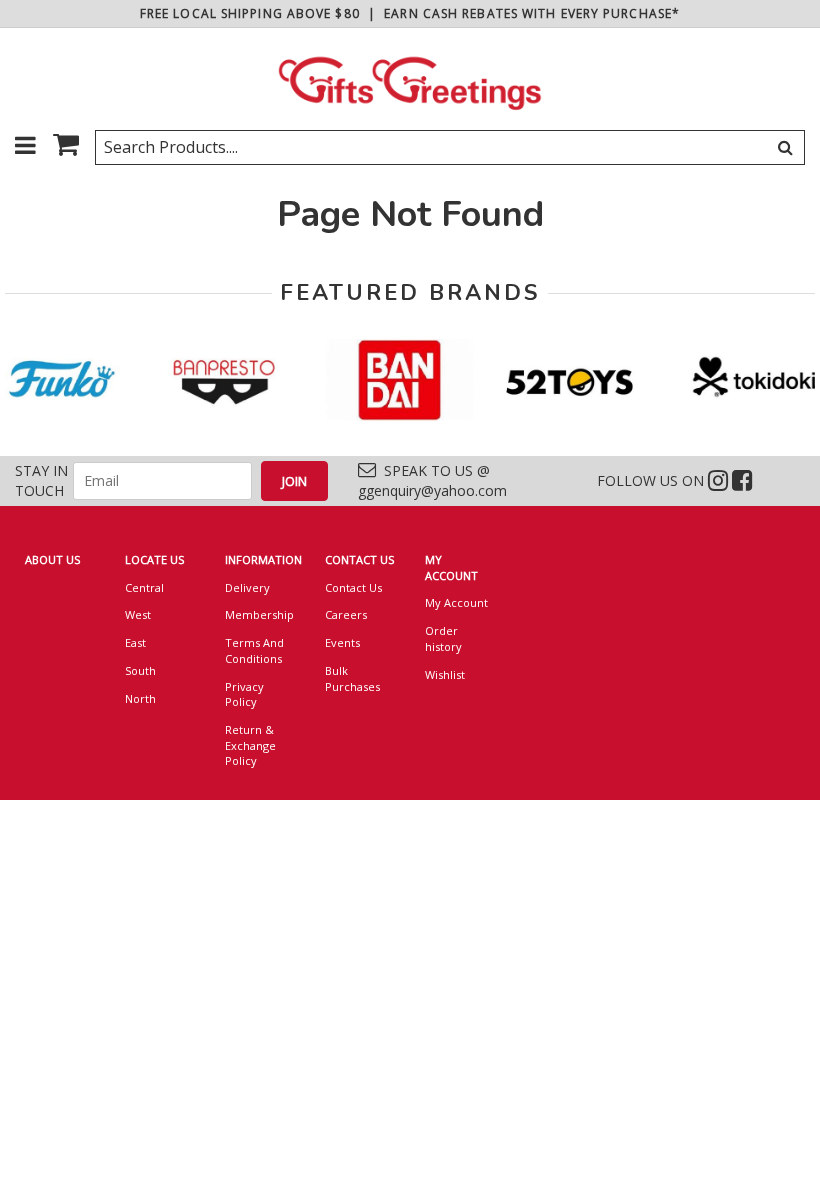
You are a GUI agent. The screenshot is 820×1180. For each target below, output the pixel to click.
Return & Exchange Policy (250, 745)
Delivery (247, 587)
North (140, 698)
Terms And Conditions (254, 650)
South (140, 670)
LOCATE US (154, 559)
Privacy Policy (244, 694)
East (135, 642)
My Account (456, 602)
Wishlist (445, 674)
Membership (259, 614)
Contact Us (353, 587)
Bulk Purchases (352, 678)
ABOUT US (52, 559)
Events (342, 642)
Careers (346, 614)
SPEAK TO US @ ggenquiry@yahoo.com (432, 480)
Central (144, 587)
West (138, 614)
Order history (443, 638)
